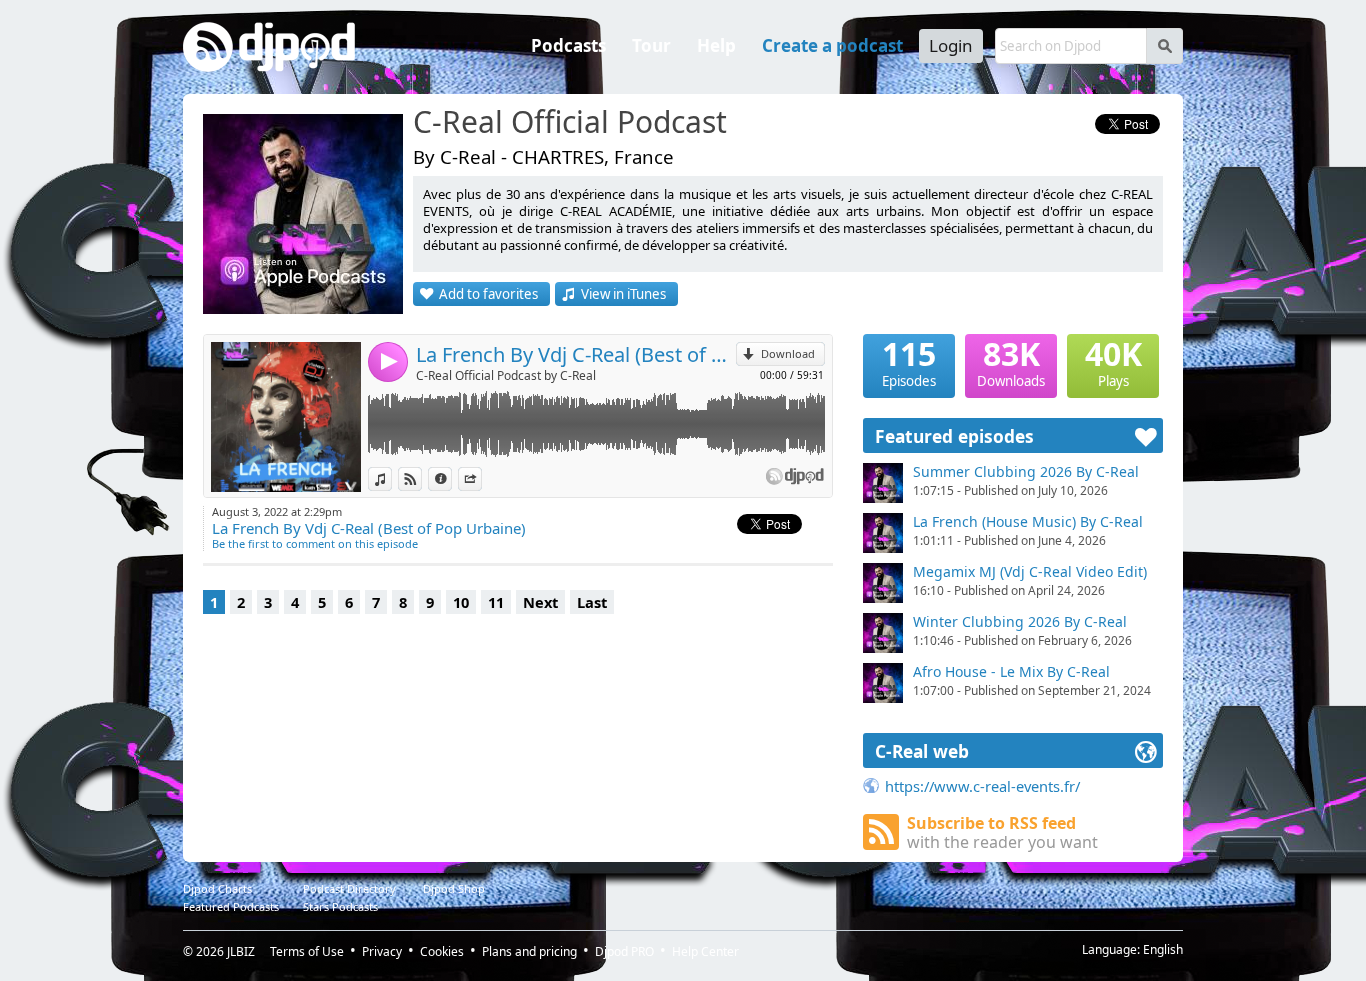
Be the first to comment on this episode (315, 543)
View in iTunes (623, 294)
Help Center (705, 951)
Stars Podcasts (340, 906)
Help (716, 45)
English (1163, 949)
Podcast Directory (349, 888)
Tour (651, 45)
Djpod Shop (454, 888)
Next (540, 602)
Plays (1113, 362)
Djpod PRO (624, 951)
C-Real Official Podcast (570, 123)
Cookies (442, 951)
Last (592, 602)
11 (496, 602)
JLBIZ (241, 951)
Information (451, 478)
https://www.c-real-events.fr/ (982, 786)
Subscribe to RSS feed (1002, 832)
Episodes (909, 362)
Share (481, 478)
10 (461, 602)
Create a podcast (832, 45)
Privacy (382, 951)
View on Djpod (421, 478)
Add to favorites (488, 294)
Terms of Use (307, 951)
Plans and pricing (529, 951)
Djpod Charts (217, 888)
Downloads (1011, 362)
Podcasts (568, 45)
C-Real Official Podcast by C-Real (506, 375)
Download (788, 353)
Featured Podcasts (231, 906)
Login (951, 45)
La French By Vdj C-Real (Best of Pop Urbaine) (576, 354)
